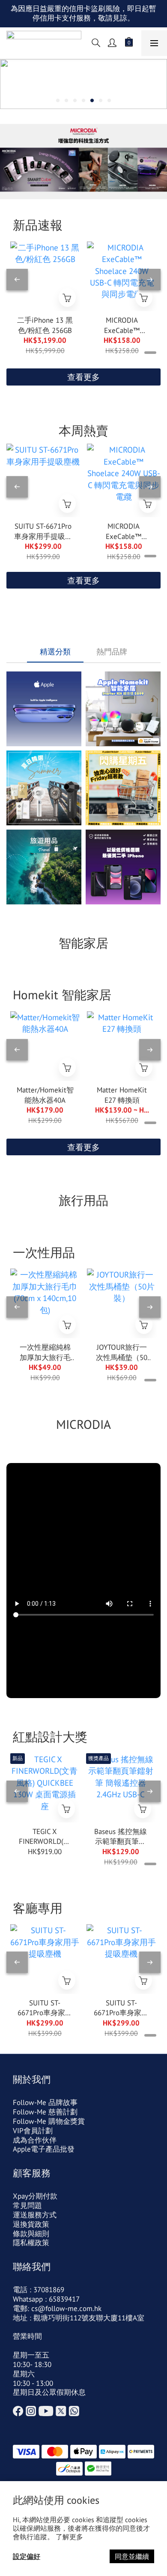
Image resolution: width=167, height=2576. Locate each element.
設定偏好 (27, 2556)
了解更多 (69, 2537)
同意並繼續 (132, 2556)
